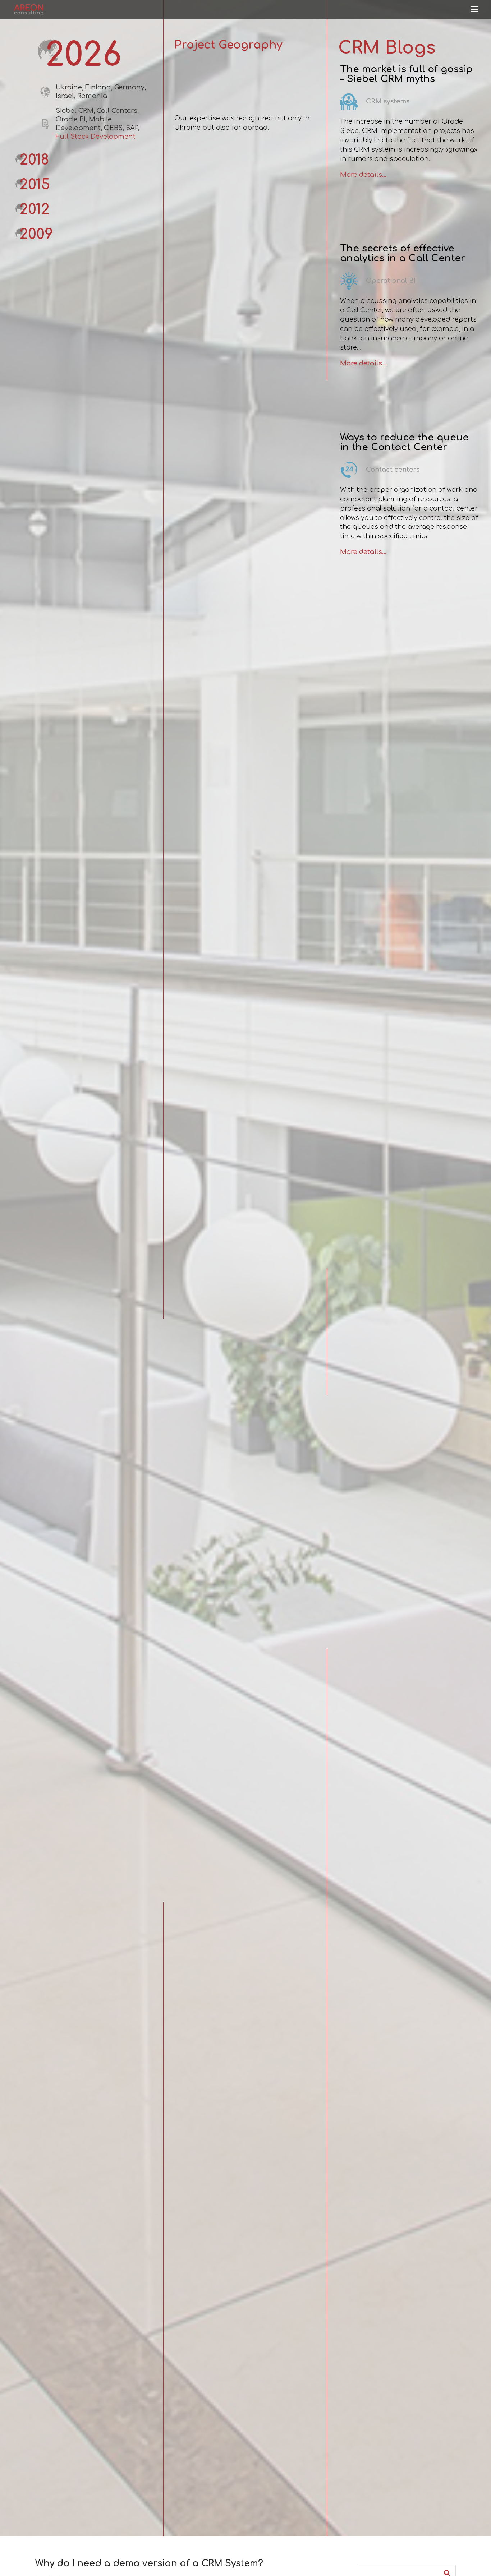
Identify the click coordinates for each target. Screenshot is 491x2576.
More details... (363, 175)
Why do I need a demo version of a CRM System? (149, 2563)
